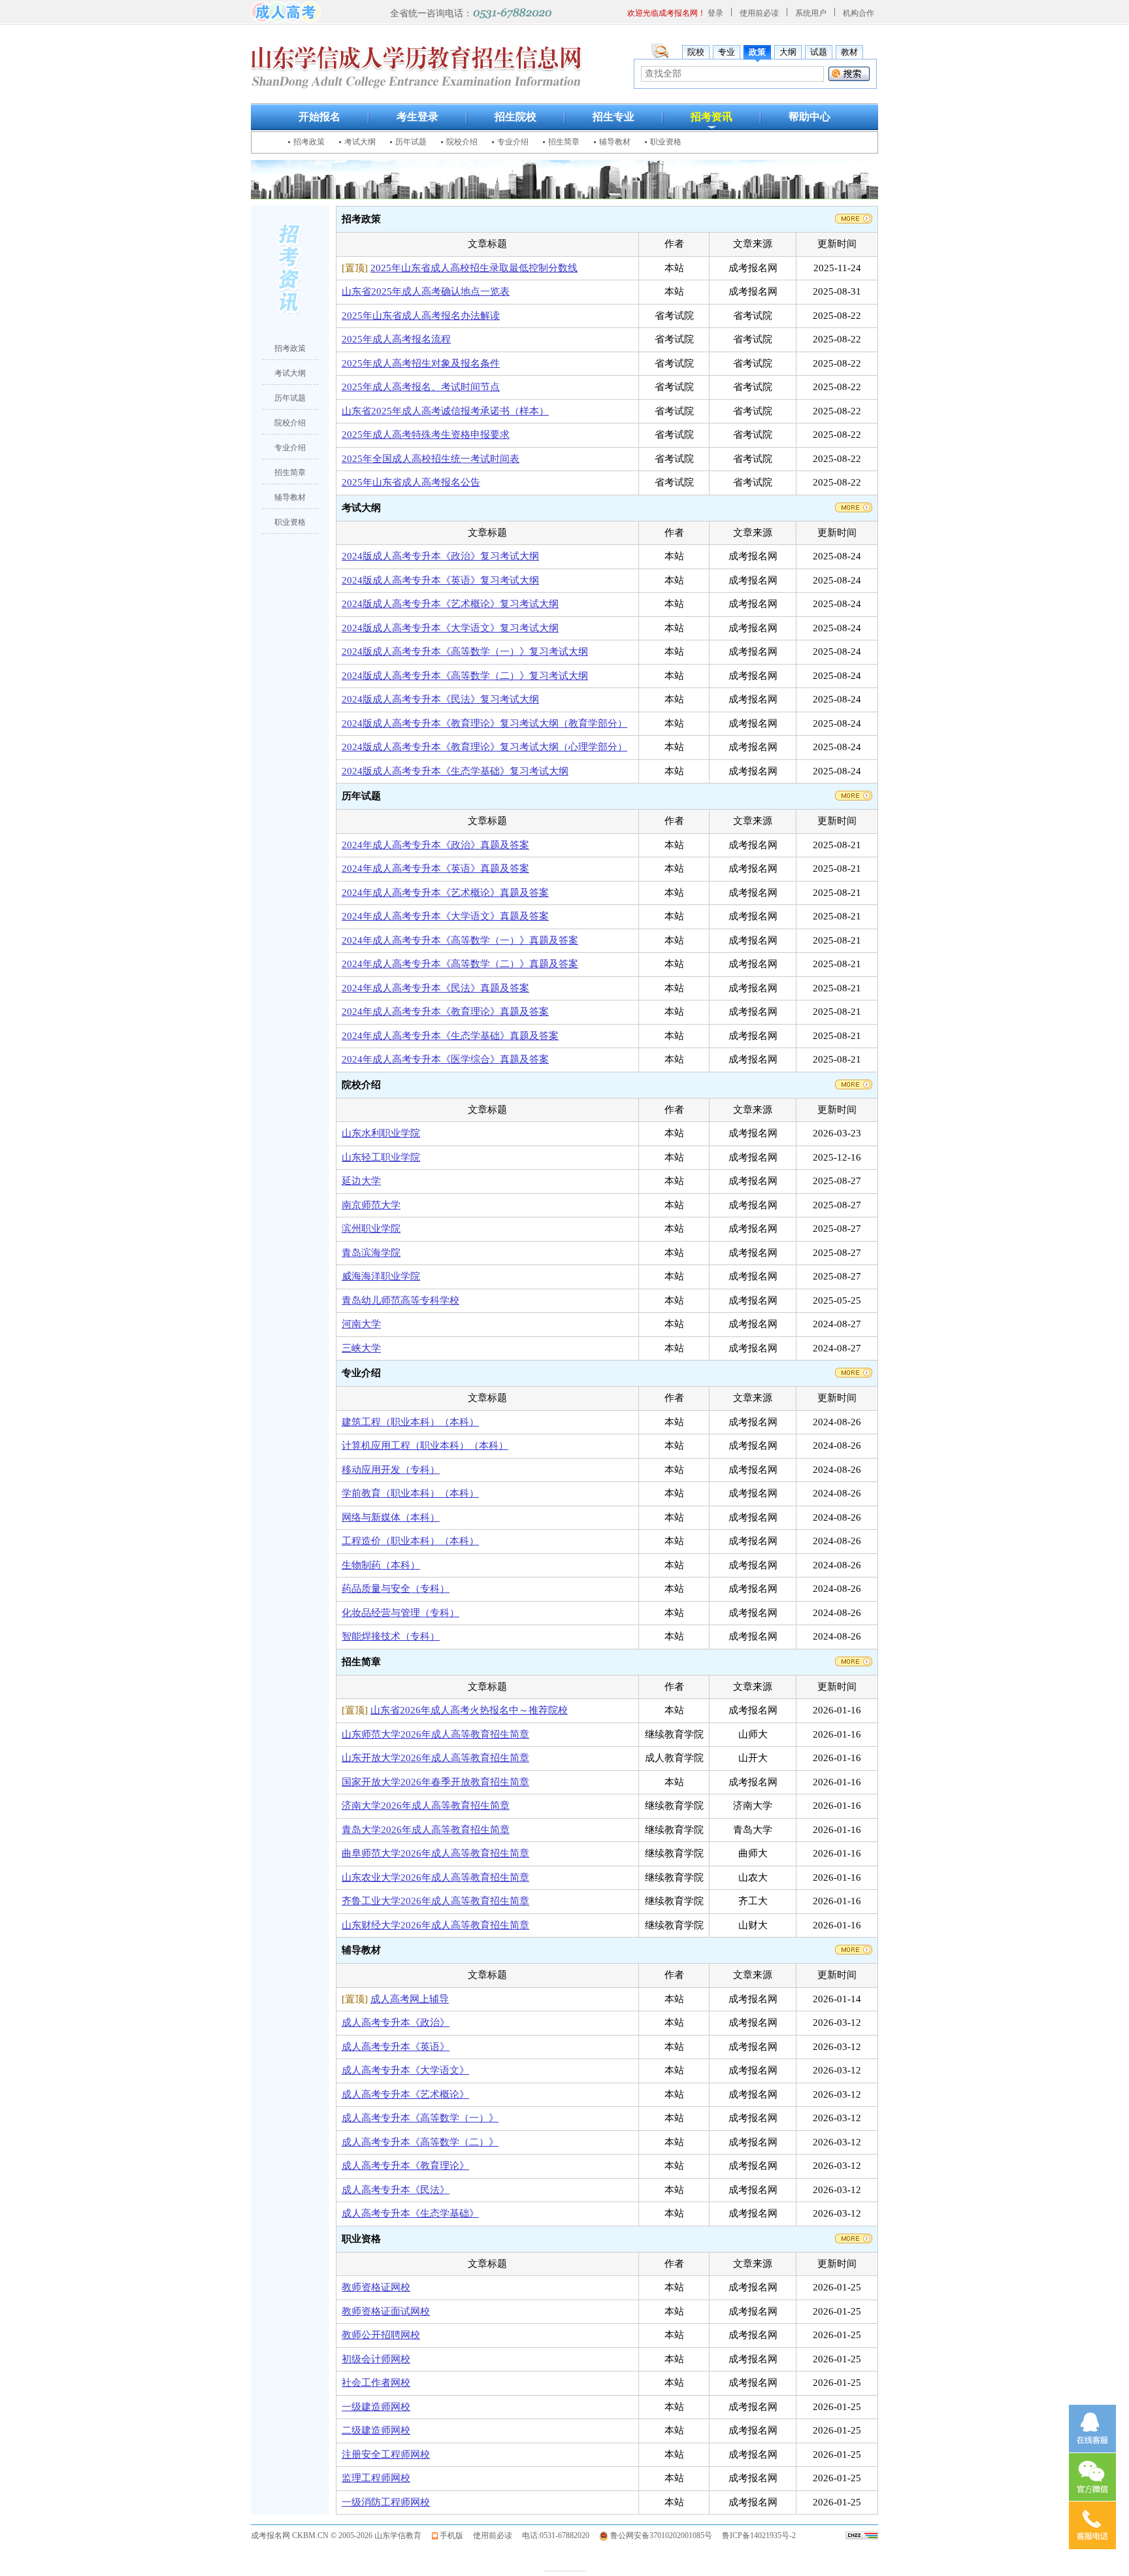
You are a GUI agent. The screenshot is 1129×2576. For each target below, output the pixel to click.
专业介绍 (513, 142)
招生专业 (614, 117)
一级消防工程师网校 (386, 2502)
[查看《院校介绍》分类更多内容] (854, 1083)
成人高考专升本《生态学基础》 (410, 2213)
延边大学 (361, 1181)
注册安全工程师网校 (386, 2454)
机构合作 (859, 13)
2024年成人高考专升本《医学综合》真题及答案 (445, 1059)
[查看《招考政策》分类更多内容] (854, 218)
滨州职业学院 (371, 1229)
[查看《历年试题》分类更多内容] (854, 795)
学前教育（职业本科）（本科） (410, 1493)
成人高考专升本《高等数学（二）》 (420, 2142)
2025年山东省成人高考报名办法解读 (421, 316)
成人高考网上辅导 (410, 1999)
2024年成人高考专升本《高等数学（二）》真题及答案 (460, 964)
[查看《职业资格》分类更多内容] (854, 2237)
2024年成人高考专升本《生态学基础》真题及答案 (450, 1036)
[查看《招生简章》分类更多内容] (854, 1660)
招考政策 (309, 142)
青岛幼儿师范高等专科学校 (401, 1300)
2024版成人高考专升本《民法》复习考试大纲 (440, 699)
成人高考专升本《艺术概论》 (405, 2094)
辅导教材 (615, 142)
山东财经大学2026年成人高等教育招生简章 (435, 1925)
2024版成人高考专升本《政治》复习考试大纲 (440, 556)
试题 (819, 52)
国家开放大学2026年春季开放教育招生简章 (435, 1782)
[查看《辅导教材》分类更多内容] (854, 1949)
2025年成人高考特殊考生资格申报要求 (426, 435)
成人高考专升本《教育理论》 (405, 2166)
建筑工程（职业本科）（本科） (410, 1422)
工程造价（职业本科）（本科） (410, 1541)
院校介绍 (462, 142)
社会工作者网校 (376, 2383)
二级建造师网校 (376, 2430)
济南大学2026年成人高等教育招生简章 (426, 1806)
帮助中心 (810, 117)
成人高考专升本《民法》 (396, 2190)
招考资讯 (712, 117)
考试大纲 (360, 142)
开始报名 (319, 117)
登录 (715, 13)
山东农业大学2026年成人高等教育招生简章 (435, 1877)
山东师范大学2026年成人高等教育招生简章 (435, 1734)
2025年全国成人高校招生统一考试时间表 (431, 459)
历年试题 (411, 142)
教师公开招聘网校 (381, 2335)
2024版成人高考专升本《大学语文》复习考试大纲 (450, 628)
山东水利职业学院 (381, 1133)
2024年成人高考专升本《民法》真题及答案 (435, 988)
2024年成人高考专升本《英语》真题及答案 (435, 868)
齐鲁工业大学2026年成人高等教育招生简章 (435, 1901)
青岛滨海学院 (371, 1253)
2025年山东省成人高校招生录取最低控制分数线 (474, 268)
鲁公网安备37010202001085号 (661, 2535)
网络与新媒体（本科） (391, 1517)
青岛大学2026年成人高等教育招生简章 (426, 1830)
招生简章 (564, 142)
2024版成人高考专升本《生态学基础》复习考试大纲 (455, 771)
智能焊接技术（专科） (391, 1636)
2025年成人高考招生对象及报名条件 (421, 363)
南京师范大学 (371, 1205)
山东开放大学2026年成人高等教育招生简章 (435, 1758)
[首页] (286, 11)
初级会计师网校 (376, 2359)
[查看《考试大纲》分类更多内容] (854, 506)
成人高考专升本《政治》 (396, 2023)
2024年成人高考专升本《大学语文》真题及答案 (445, 916)
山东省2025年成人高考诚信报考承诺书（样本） (445, 411)
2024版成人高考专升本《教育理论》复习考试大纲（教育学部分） (484, 723)
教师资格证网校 (376, 2287)
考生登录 (417, 117)
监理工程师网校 (376, 2478)
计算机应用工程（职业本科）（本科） (425, 1445)
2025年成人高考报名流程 (396, 339)
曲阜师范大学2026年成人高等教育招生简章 (435, 1853)
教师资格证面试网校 (386, 2311)
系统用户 (811, 13)
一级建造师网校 (376, 2407)
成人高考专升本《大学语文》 (405, 2070)
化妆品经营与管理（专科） (401, 1613)
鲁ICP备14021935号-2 (759, 2535)
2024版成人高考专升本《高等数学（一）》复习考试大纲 (465, 652)
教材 (849, 52)
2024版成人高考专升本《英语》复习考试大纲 (440, 580)
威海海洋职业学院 (381, 1276)
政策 (757, 52)
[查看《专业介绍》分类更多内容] (854, 1372)
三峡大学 (361, 1348)
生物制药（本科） (381, 1565)
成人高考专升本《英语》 (396, 2047)
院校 (696, 52)
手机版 (451, 2535)
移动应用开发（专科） (391, 1470)
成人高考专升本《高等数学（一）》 (420, 2118)
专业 (727, 52)
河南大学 (361, 1324)
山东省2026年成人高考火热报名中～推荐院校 (469, 1710)
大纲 (788, 52)
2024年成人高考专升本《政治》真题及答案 (435, 845)
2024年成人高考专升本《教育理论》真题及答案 (445, 1012)
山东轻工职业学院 (381, 1157)
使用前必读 (759, 13)
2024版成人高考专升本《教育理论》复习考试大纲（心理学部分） (484, 747)
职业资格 (666, 142)
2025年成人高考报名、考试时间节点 (421, 387)
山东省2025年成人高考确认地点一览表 (426, 291)
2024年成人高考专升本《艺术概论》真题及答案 (445, 893)
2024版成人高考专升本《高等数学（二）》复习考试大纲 (465, 676)
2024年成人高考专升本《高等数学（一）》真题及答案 (460, 940)
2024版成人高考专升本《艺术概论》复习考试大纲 (450, 604)
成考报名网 (270, 2535)
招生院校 (515, 117)
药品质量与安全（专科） (396, 1589)
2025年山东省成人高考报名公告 (411, 482)
